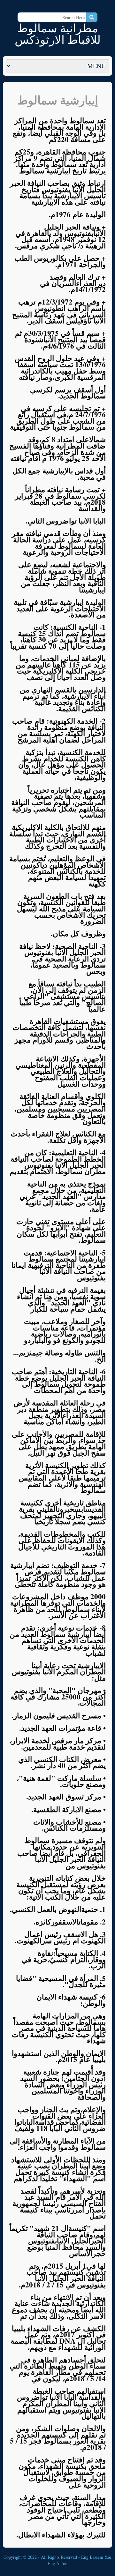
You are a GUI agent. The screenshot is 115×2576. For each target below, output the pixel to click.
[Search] (92, 17)
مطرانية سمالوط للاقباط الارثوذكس (58, 34)
